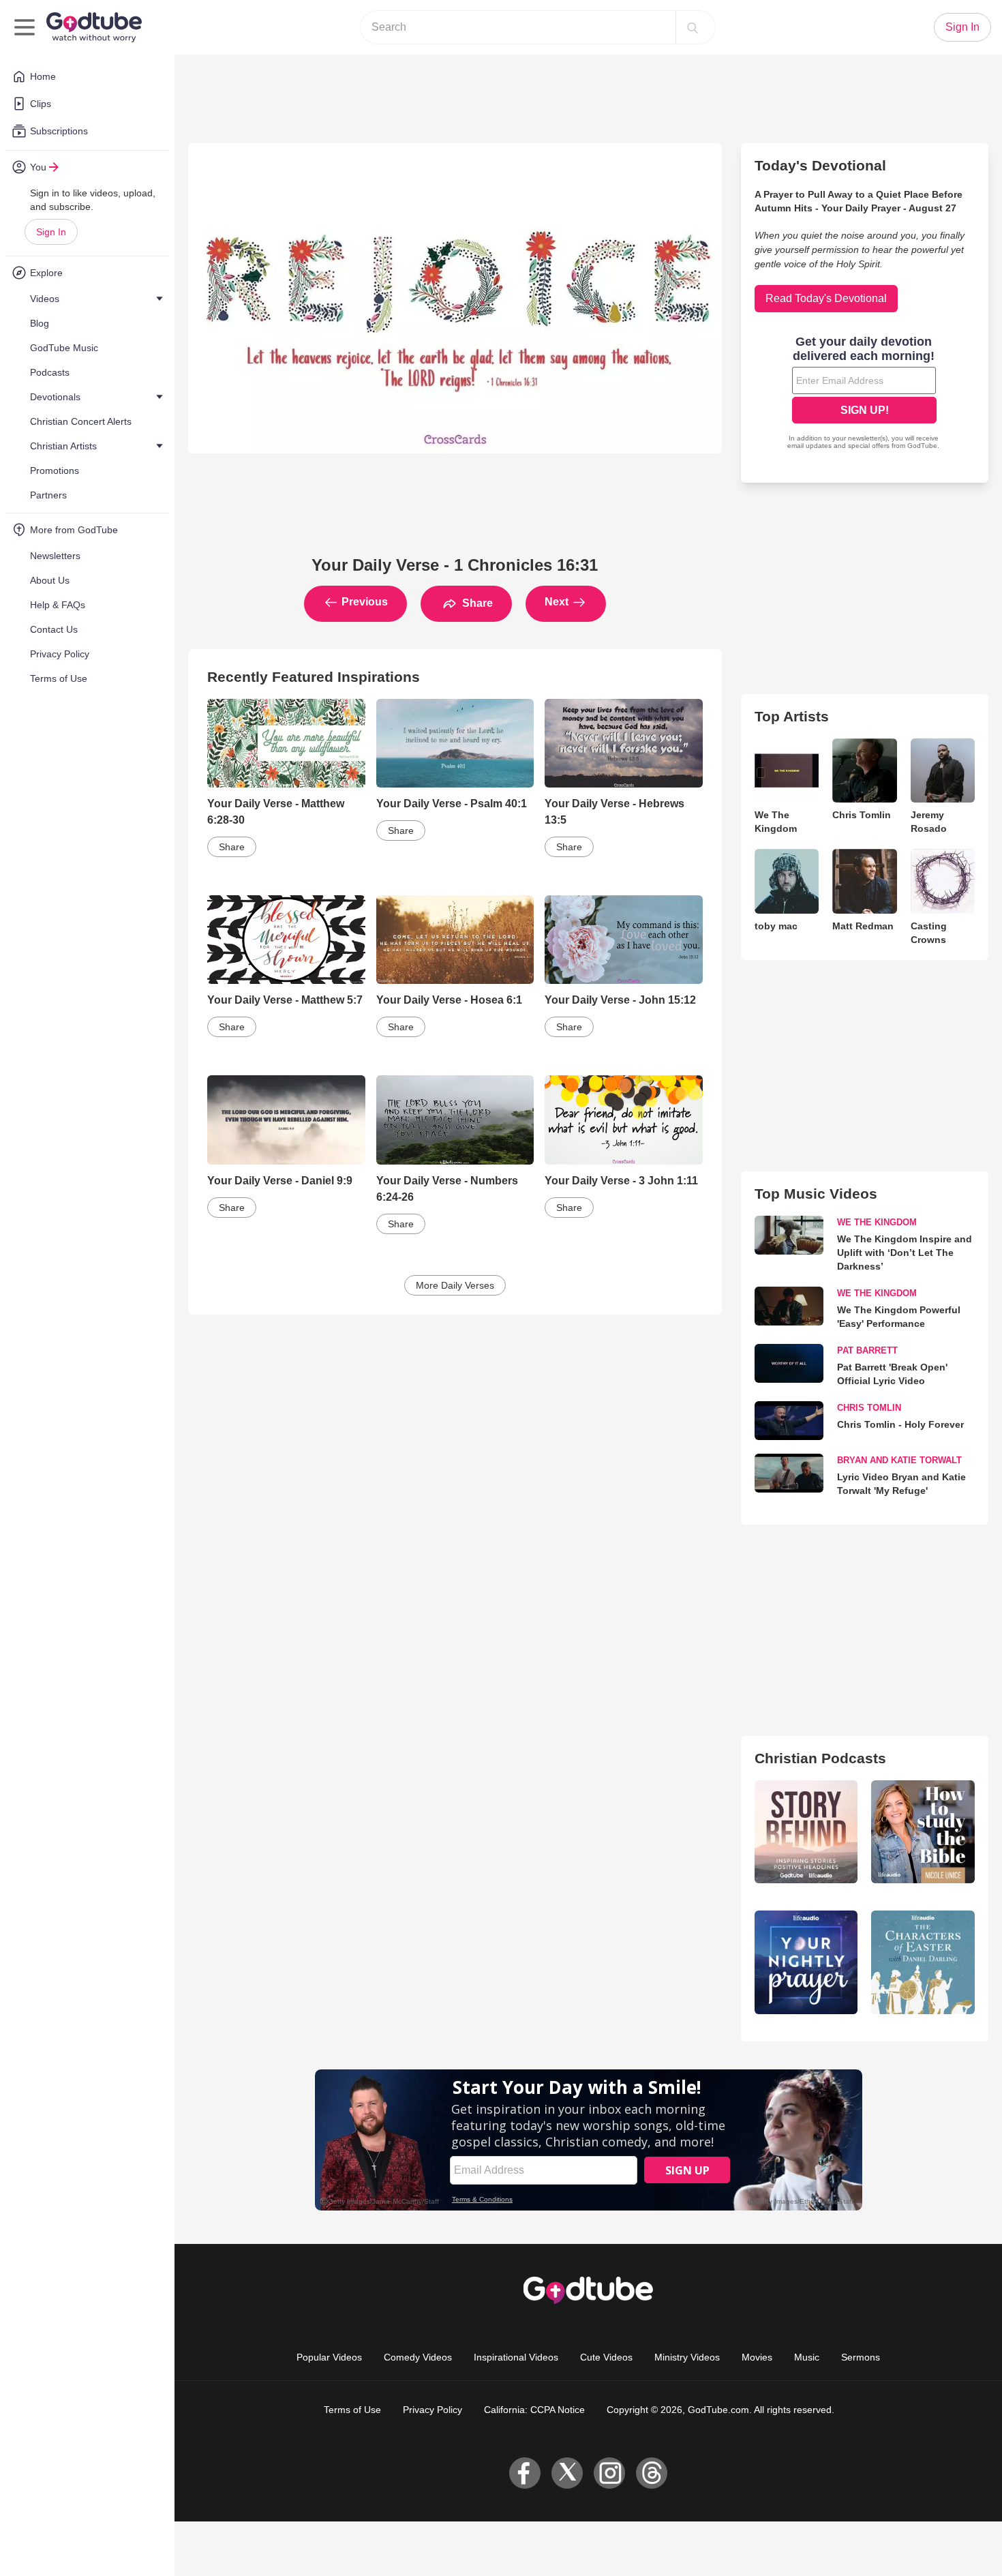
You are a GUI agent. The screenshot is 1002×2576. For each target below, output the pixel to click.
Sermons (861, 2357)
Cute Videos (606, 2357)
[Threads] (652, 2473)
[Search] (693, 27)
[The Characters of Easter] (923, 1962)
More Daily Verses (455, 1285)
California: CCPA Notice (534, 2410)
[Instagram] (609, 2473)
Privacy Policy (432, 2410)
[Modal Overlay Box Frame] (864, 394)
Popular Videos (329, 2357)
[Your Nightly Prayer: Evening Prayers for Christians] (806, 1962)
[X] (567, 2473)
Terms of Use (352, 2410)
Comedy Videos (418, 2357)
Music (807, 2357)
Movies (757, 2357)
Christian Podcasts (820, 1758)
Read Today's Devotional (826, 298)
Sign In (51, 232)
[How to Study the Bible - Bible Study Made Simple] (923, 1832)
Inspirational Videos (516, 2357)
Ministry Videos (687, 2357)
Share (476, 603)
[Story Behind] (806, 1832)
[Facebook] (525, 2473)
